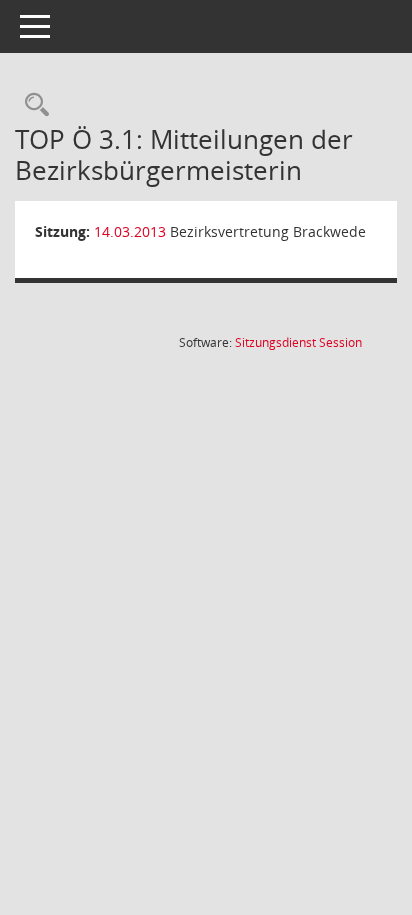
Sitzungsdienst (298, 342)
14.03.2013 (130, 231)
